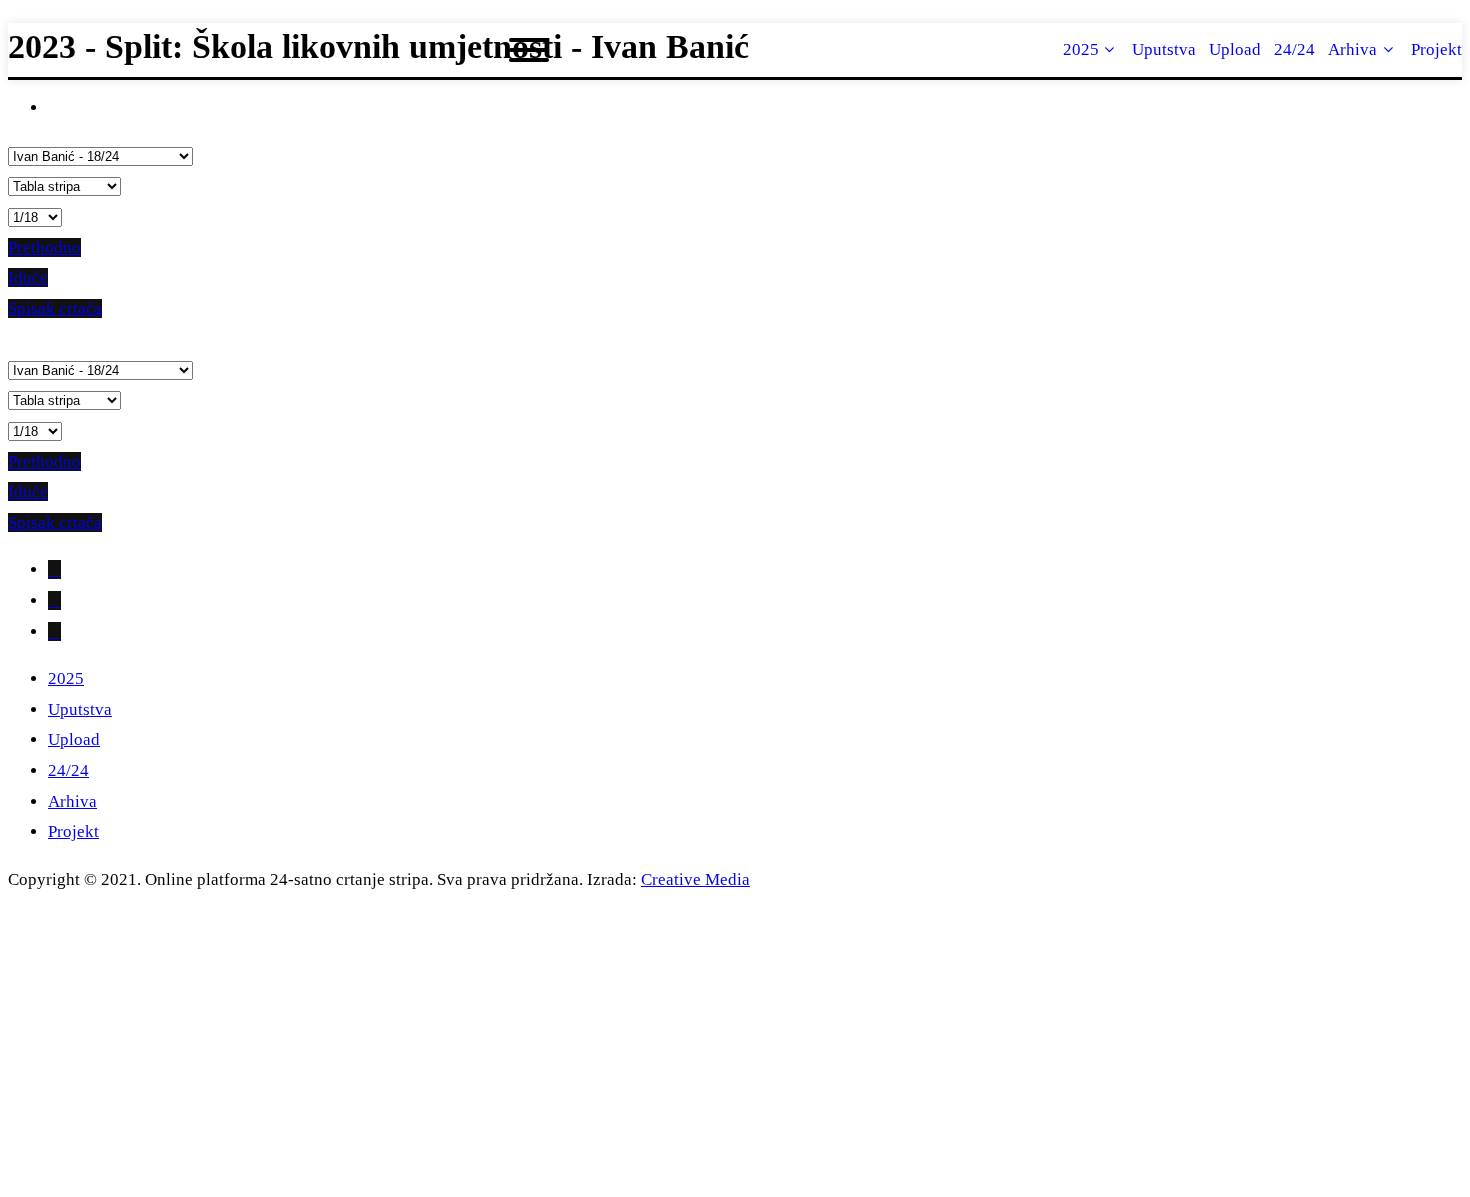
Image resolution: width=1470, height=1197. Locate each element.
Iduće (28, 277)
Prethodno (44, 247)
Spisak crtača (55, 308)
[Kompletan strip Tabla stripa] (64, 185)
